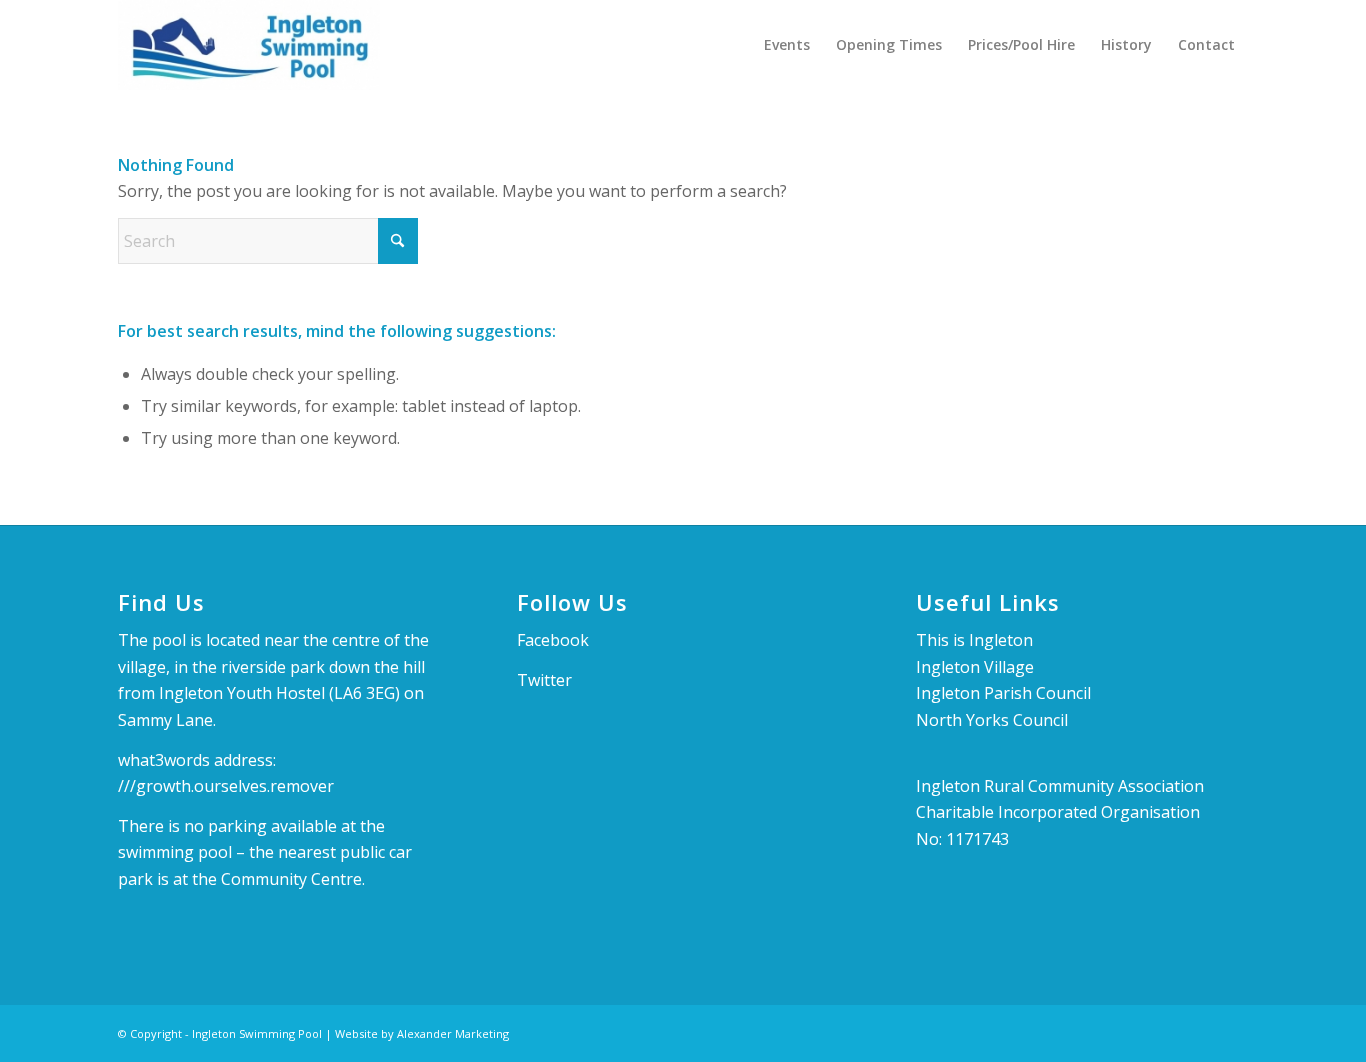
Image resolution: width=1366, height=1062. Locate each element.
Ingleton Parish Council (1003, 693)
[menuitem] (787, 45)
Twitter (544, 680)
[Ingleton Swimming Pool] (249, 45)
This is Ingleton (974, 640)
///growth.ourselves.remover (226, 786)
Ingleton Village (975, 667)
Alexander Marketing (453, 1033)
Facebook (553, 640)
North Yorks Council (992, 720)
